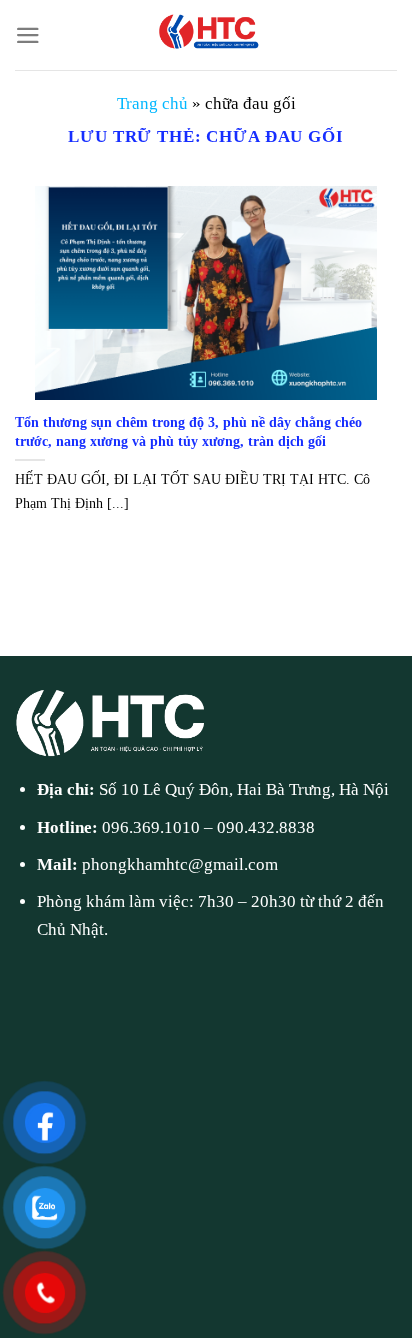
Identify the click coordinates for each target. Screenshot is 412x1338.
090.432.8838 (266, 827)
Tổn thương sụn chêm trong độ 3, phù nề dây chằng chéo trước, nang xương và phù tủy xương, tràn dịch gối (188, 431)
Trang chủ (152, 103)
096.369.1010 (151, 827)
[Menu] (28, 35)
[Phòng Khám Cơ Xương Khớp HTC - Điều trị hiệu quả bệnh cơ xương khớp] (206, 35)
